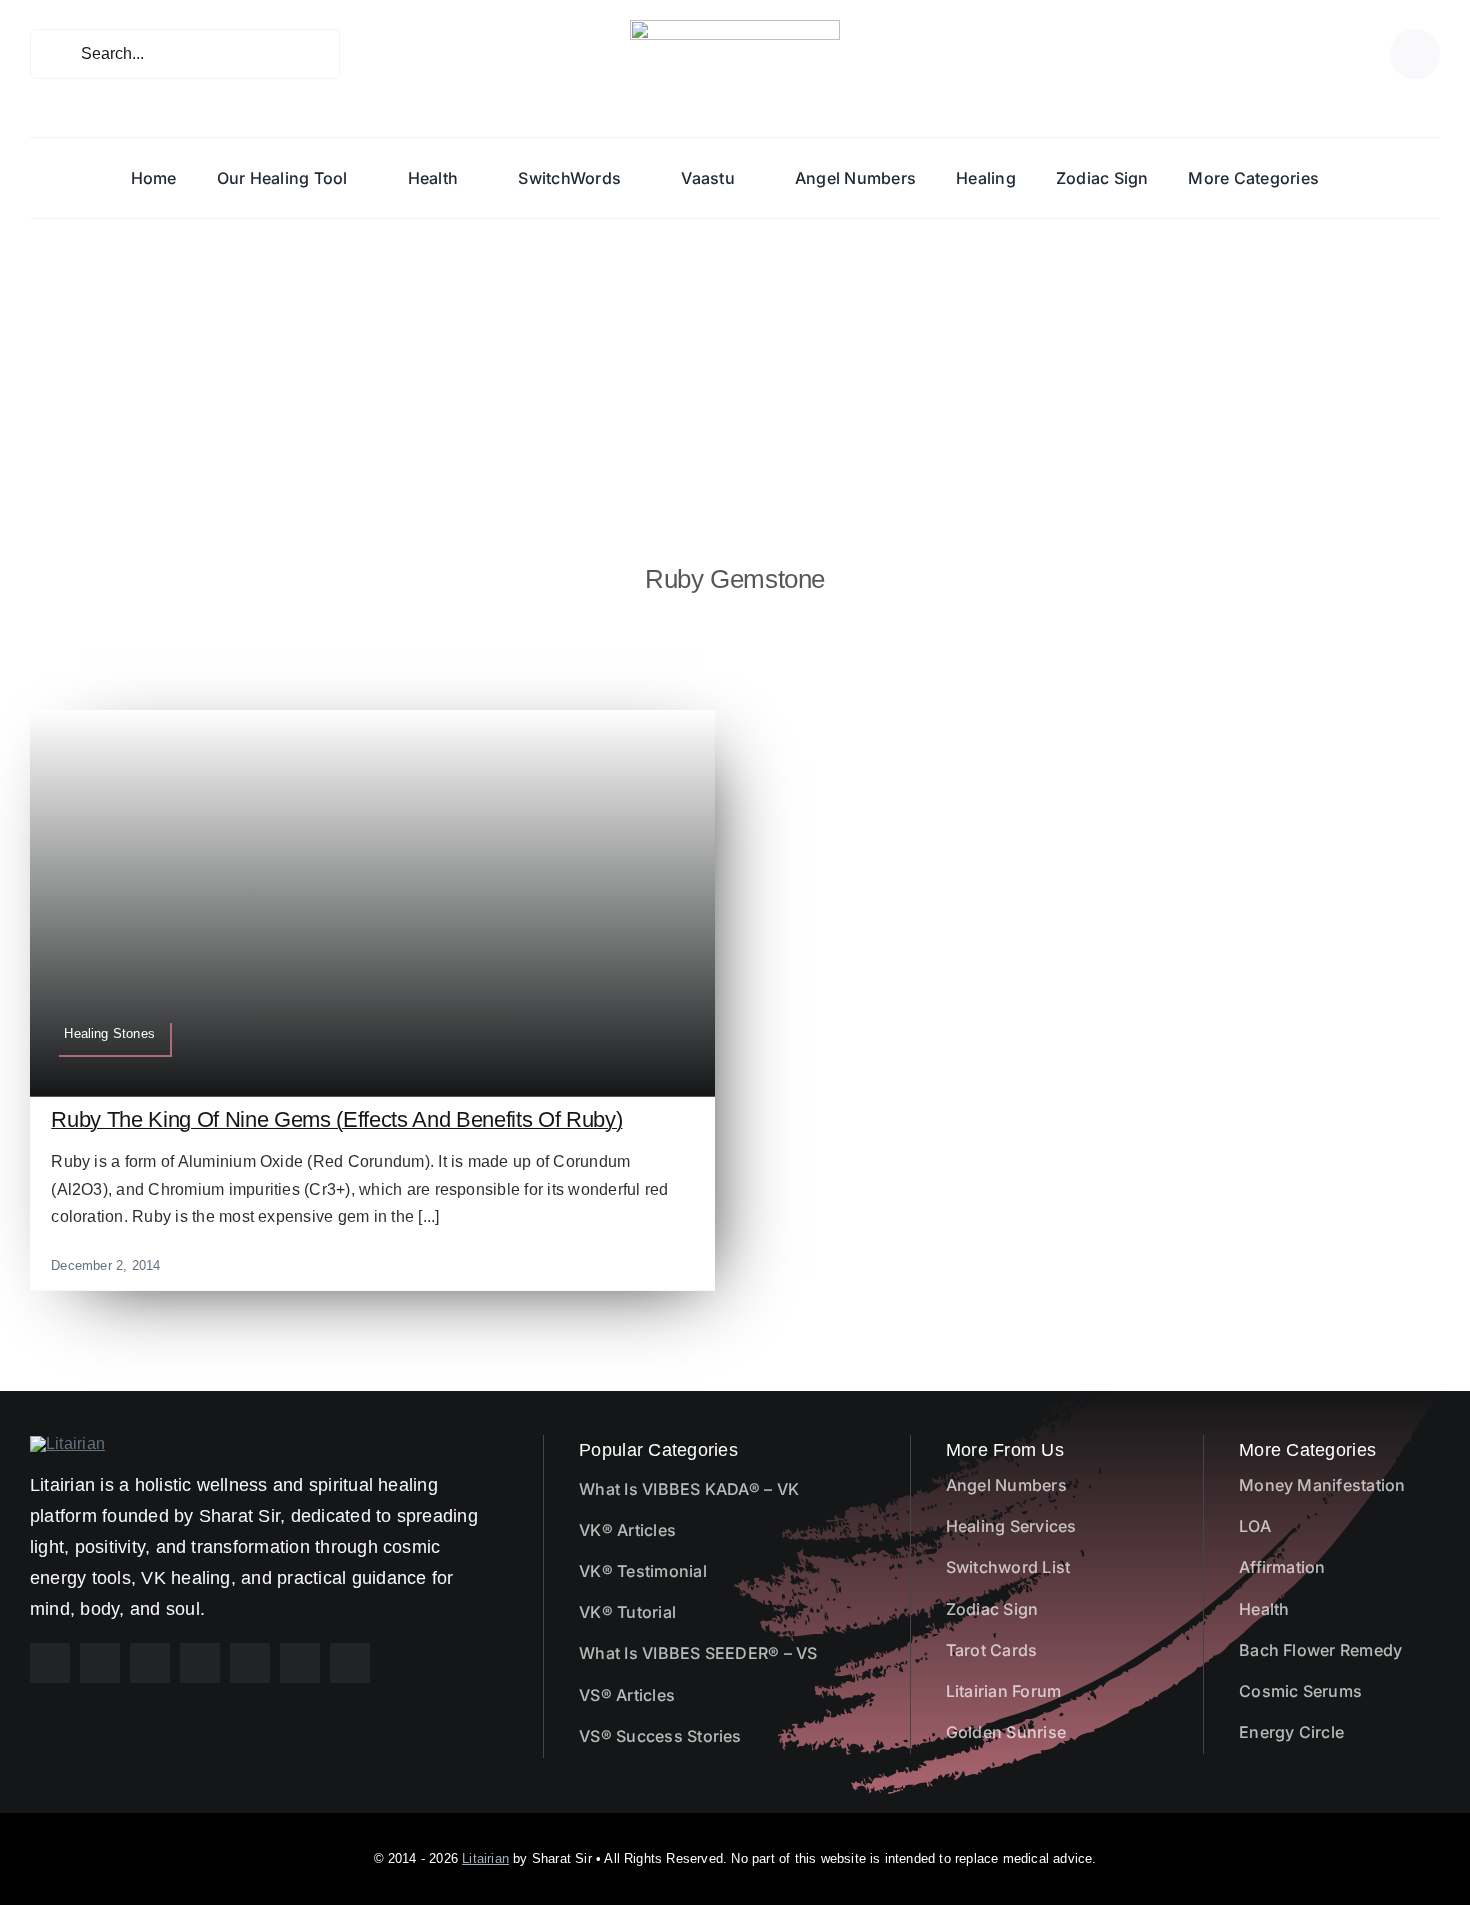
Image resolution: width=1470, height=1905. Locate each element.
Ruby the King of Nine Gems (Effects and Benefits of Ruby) (336, 1119)
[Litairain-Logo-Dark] (735, 27)
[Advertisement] (735, 369)
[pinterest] (150, 1663)
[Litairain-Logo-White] (67, 1443)
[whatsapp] (250, 1663)
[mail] (300, 1663)
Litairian (485, 1858)
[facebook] (50, 1663)
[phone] (350, 1663)
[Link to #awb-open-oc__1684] (1415, 54)
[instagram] (100, 1663)
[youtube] (200, 1663)
